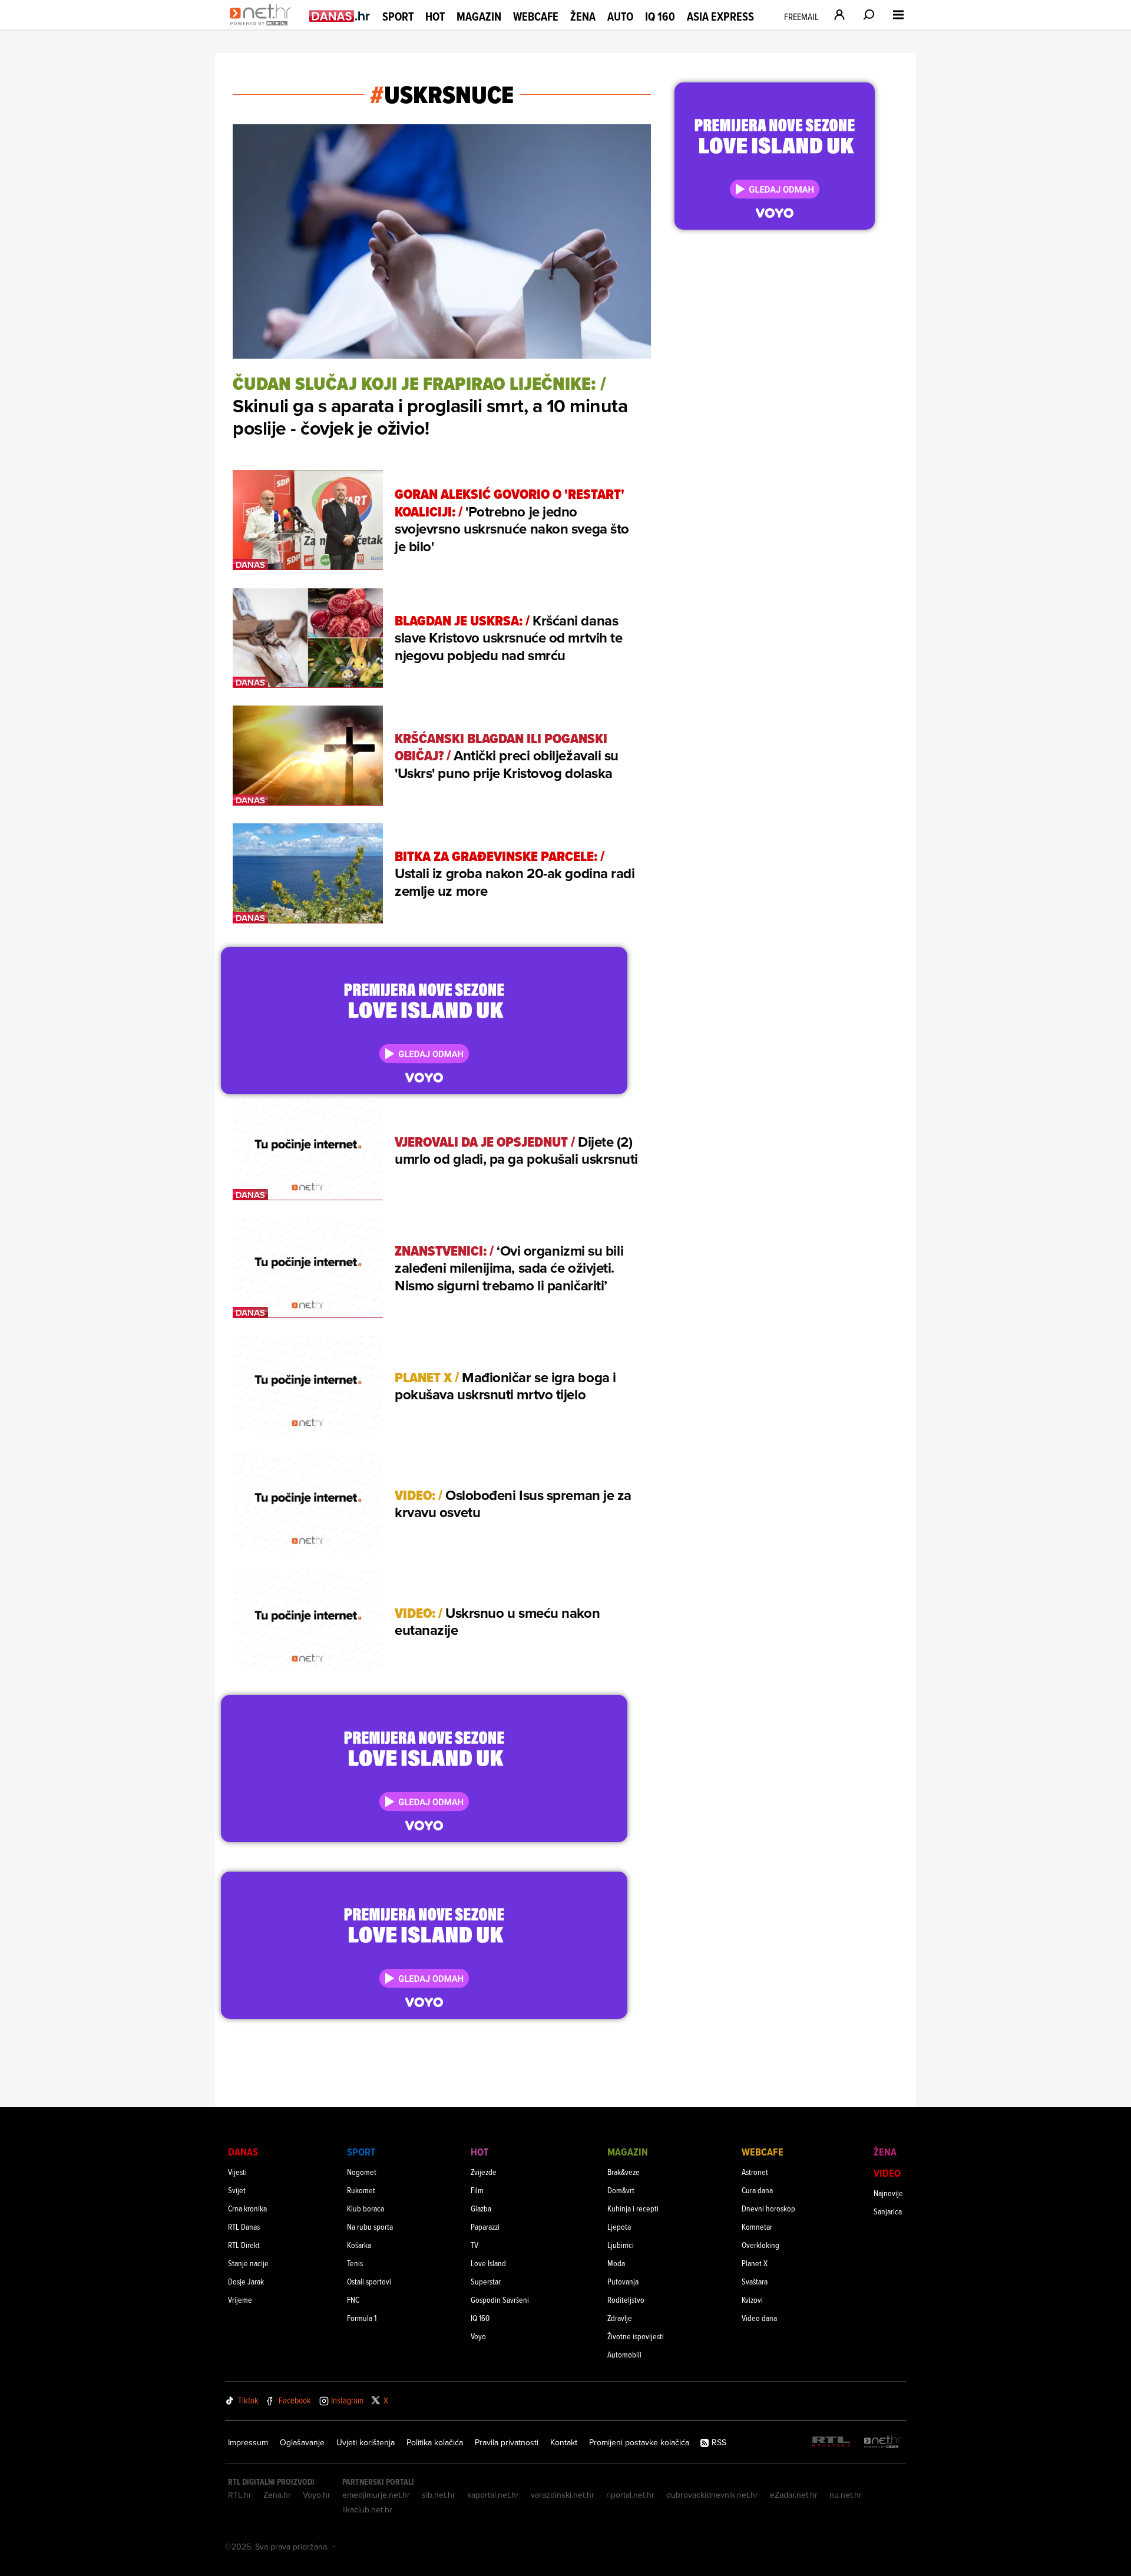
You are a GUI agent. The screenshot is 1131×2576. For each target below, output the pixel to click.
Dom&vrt (621, 2190)
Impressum (248, 2442)
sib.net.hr (439, 2495)
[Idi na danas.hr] (340, 16)
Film (477, 2190)
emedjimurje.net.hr (376, 2495)
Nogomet (362, 2172)
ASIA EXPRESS (720, 17)
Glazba (481, 2208)
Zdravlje (620, 2318)
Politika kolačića (435, 2442)
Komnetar (757, 2226)
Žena (583, 16)
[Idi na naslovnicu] (264, 27)
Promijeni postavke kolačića (639, 2442)
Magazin (479, 16)
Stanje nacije (248, 2263)
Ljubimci (621, 2245)
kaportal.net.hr (493, 2495)
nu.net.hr (846, 2495)
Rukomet (361, 2190)
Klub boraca (366, 2208)
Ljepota (619, 2226)
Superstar (486, 2281)
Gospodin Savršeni (500, 2299)
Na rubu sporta (370, 2226)
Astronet (755, 2172)
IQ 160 (660, 17)
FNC (353, 2299)
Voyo (478, 2336)
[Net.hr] (882, 2443)
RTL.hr (240, 2495)
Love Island (488, 2263)
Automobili (624, 2354)
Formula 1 (362, 2318)
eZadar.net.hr (794, 2495)
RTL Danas (244, 2226)
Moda (616, 2263)
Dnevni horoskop (768, 2208)
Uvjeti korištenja (366, 2442)
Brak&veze (624, 2172)
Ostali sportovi (369, 2281)
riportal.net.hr (630, 2495)
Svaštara (755, 2281)
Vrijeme (240, 2299)
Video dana (759, 2318)
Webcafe (536, 16)
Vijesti (237, 2172)
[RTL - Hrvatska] (831, 2443)
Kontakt (564, 2442)
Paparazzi (485, 2226)
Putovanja (623, 2281)
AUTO (620, 17)
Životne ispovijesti (636, 2336)
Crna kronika (247, 2208)
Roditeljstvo (626, 2299)
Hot (435, 16)
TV (474, 2245)
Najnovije (888, 2193)
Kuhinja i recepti (633, 2208)
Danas (243, 2152)
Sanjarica (888, 2211)
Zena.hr (277, 2495)
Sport (398, 16)
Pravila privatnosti (507, 2442)
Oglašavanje (302, 2442)
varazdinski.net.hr (563, 2495)
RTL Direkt (244, 2245)
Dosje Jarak (246, 2281)
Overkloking (760, 2245)
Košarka (359, 2245)
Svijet (237, 2190)
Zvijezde (484, 2172)
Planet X (755, 2263)
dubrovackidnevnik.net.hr (712, 2495)
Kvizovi (752, 2299)
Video (887, 2173)
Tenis (355, 2263)
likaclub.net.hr (367, 2509)
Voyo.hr (317, 2495)
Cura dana (757, 2190)
